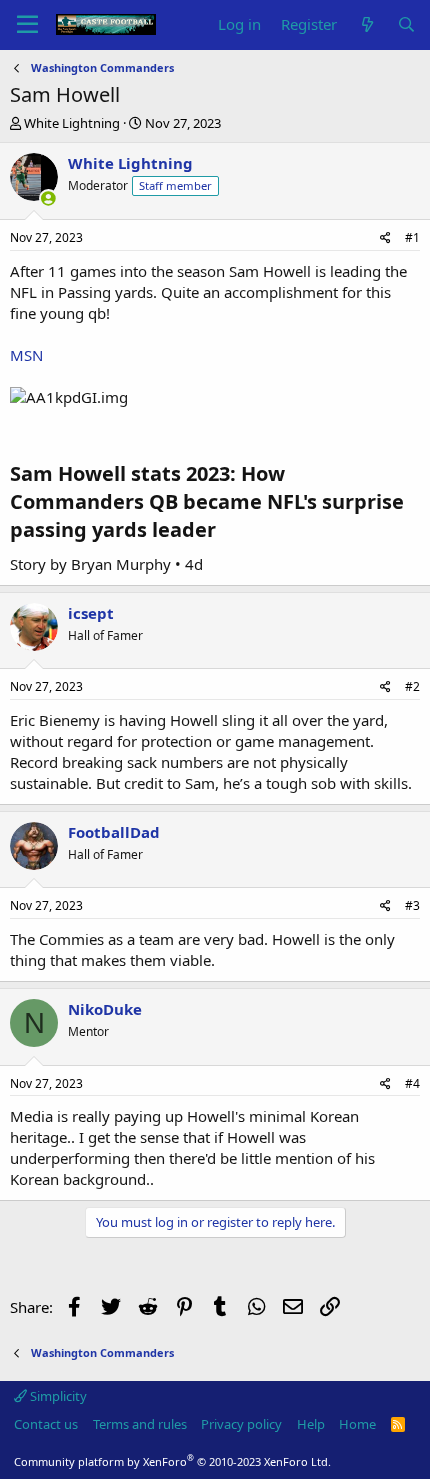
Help (311, 1424)
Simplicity (57, 1396)
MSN (26, 355)
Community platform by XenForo (172, 1461)
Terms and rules (140, 1424)
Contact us (46, 1424)
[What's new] (366, 24)
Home (357, 1424)
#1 (412, 237)
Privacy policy (241, 1424)
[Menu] (27, 25)
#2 (412, 686)
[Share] (385, 238)
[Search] (406, 24)
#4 (412, 1083)
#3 (412, 905)
